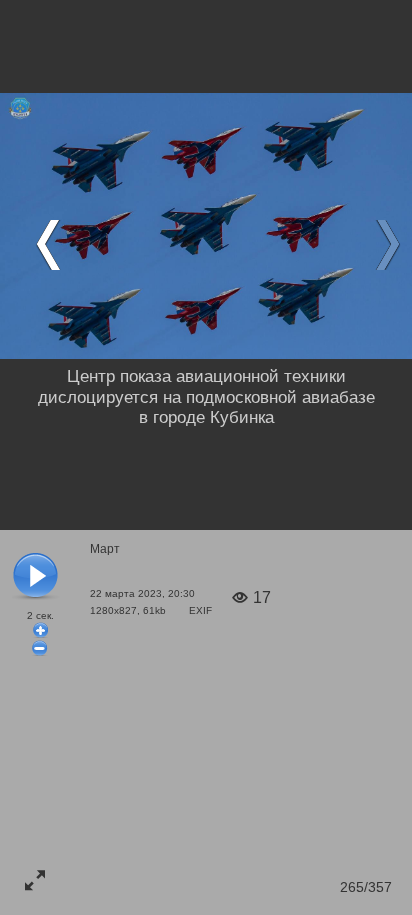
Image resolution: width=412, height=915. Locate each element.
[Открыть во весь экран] (35, 880)
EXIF (200, 610)
